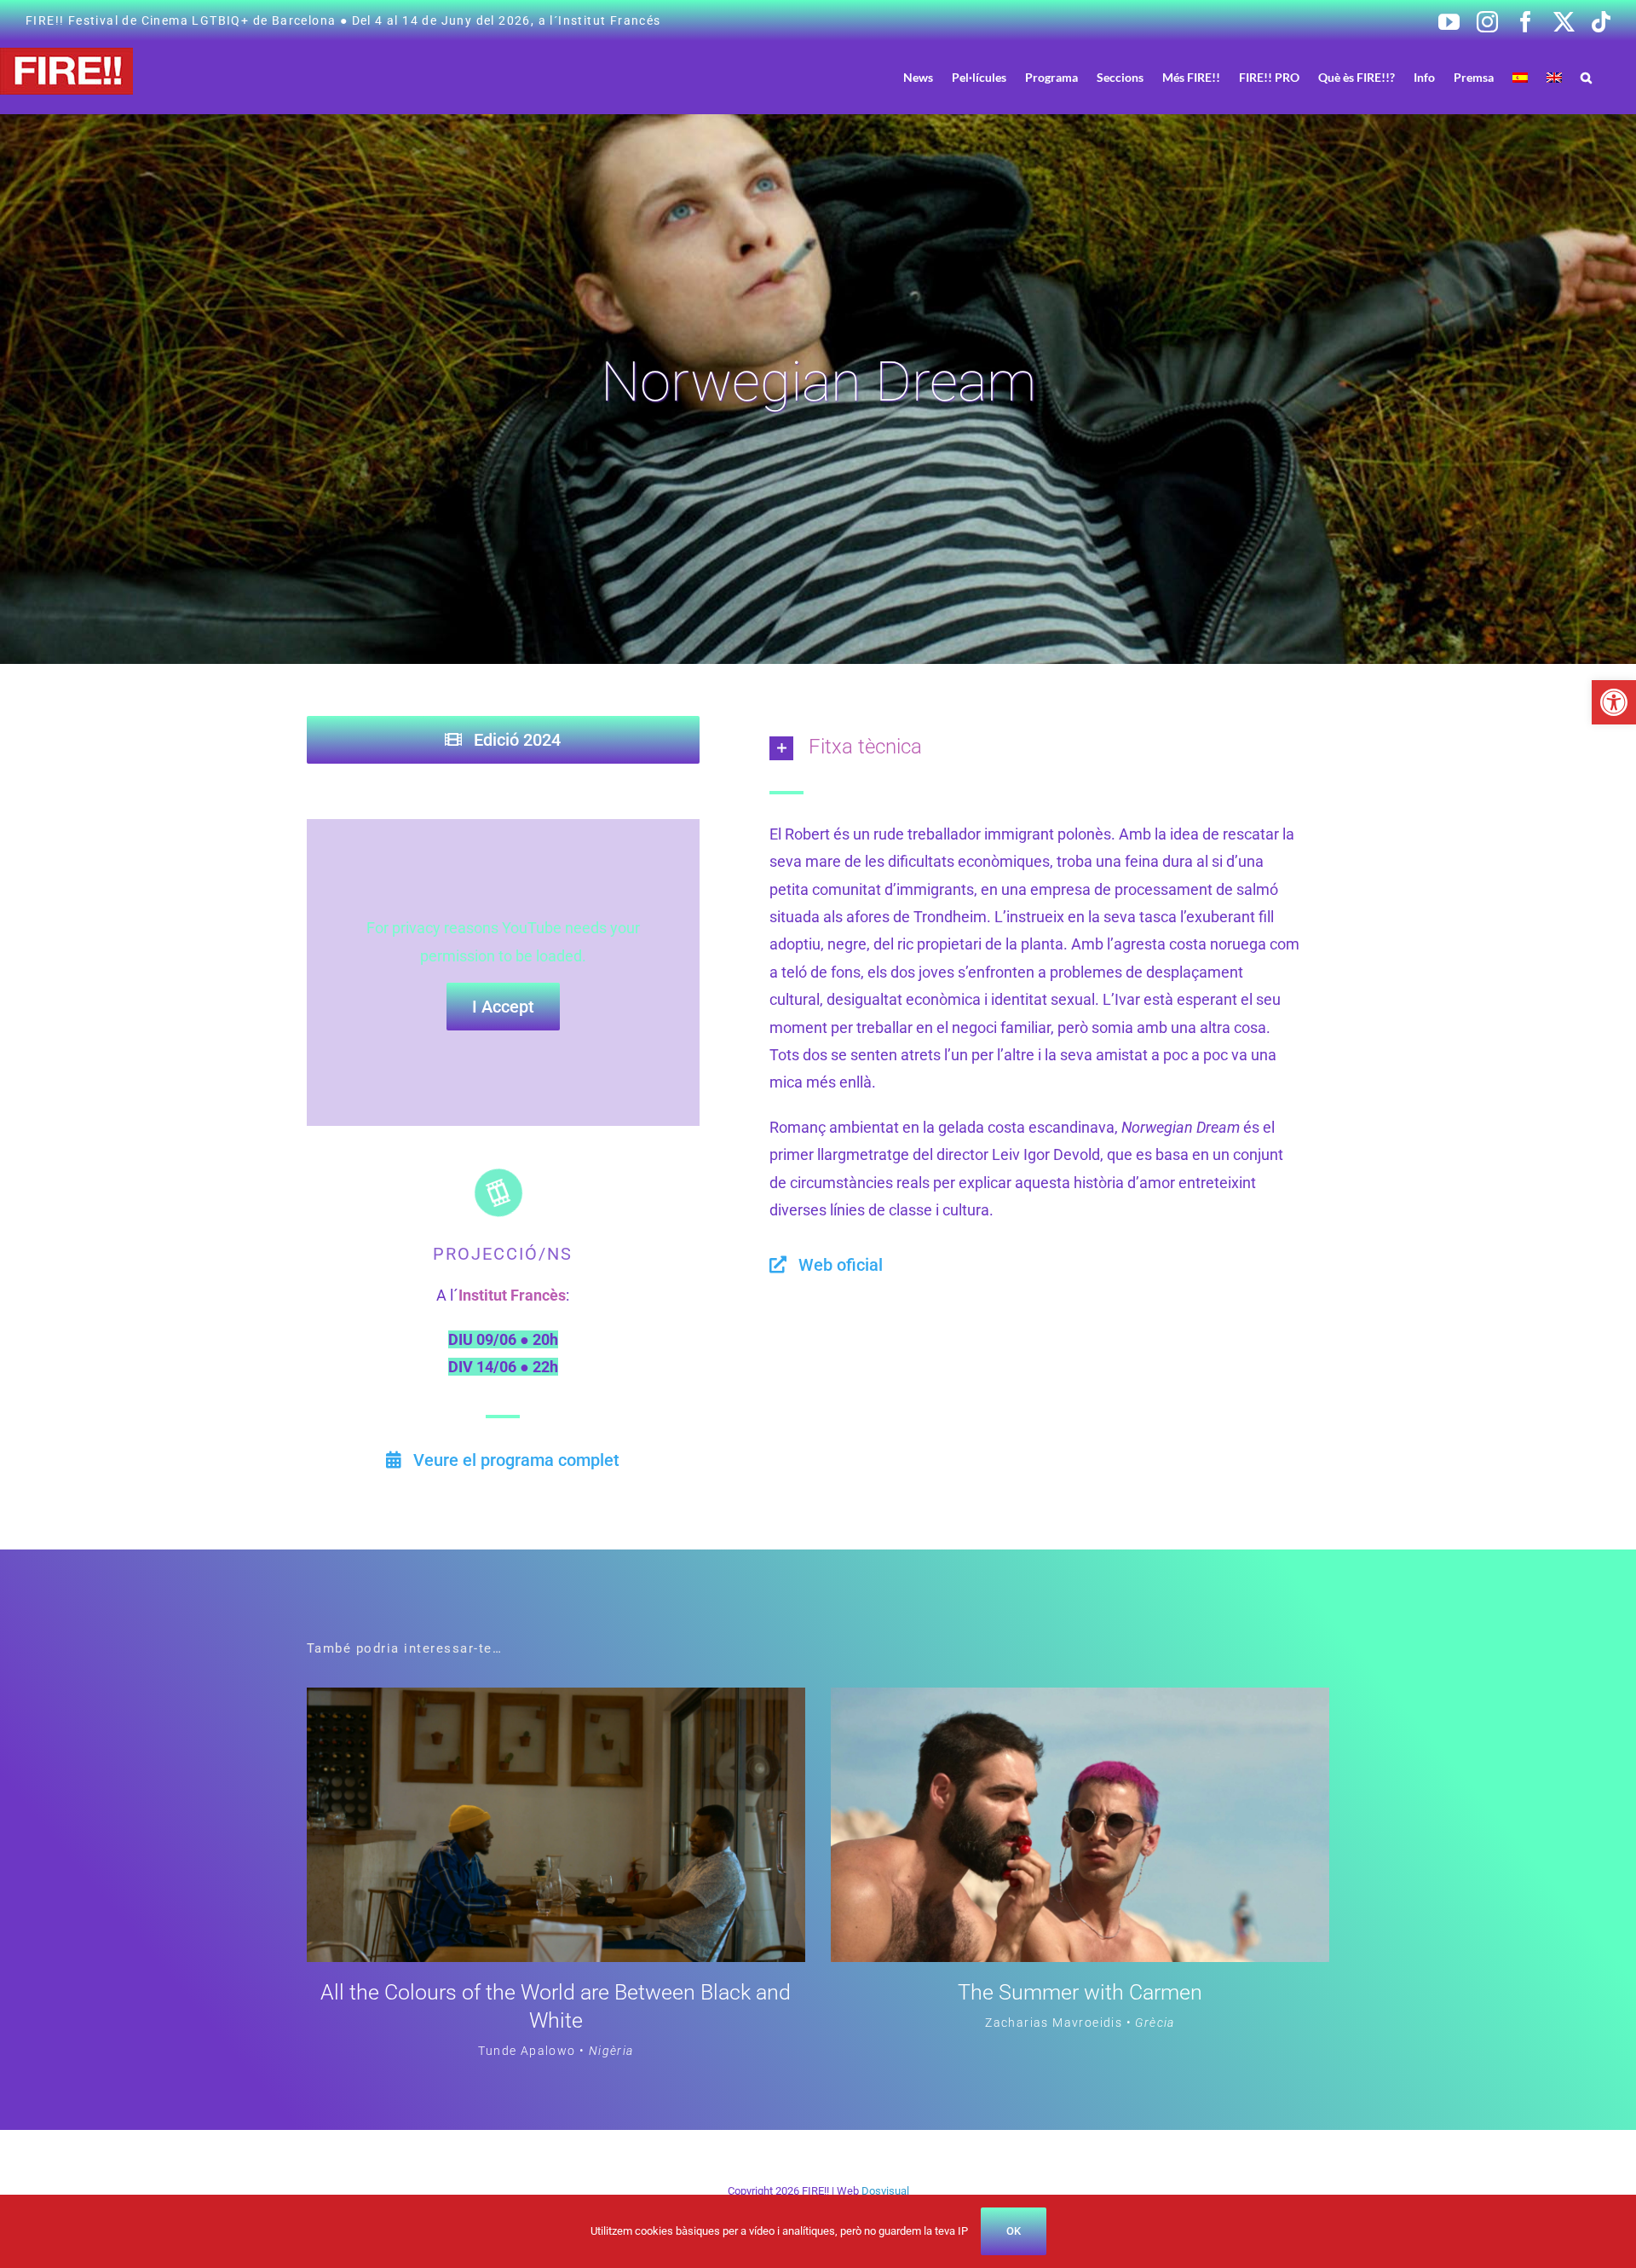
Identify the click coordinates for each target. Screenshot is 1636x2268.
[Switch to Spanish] (1520, 77)
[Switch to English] (1554, 77)
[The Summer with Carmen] (1080, 1701)
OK (1014, 2231)
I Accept (503, 1007)
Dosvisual (885, 2191)
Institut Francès (512, 1295)
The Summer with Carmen (1080, 1992)
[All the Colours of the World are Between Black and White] (556, 1701)
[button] (1614, 702)
